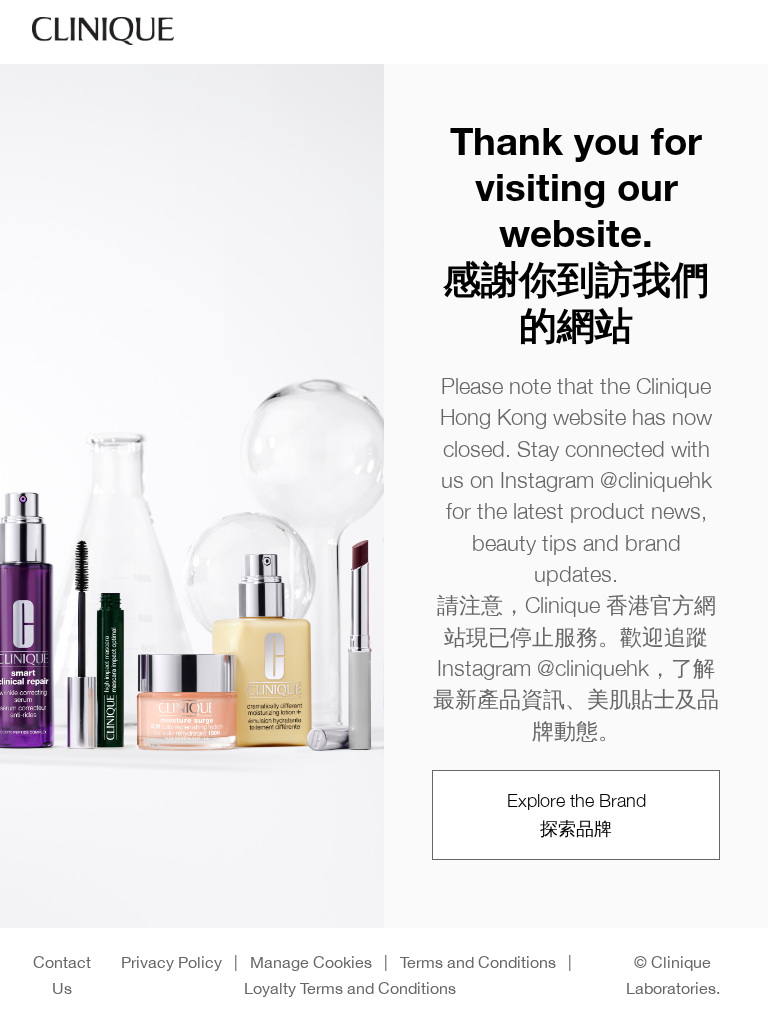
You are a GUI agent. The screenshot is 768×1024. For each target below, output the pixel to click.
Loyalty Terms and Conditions (350, 988)
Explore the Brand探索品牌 (576, 814)
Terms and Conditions (478, 962)
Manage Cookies (311, 962)
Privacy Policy (171, 962)
